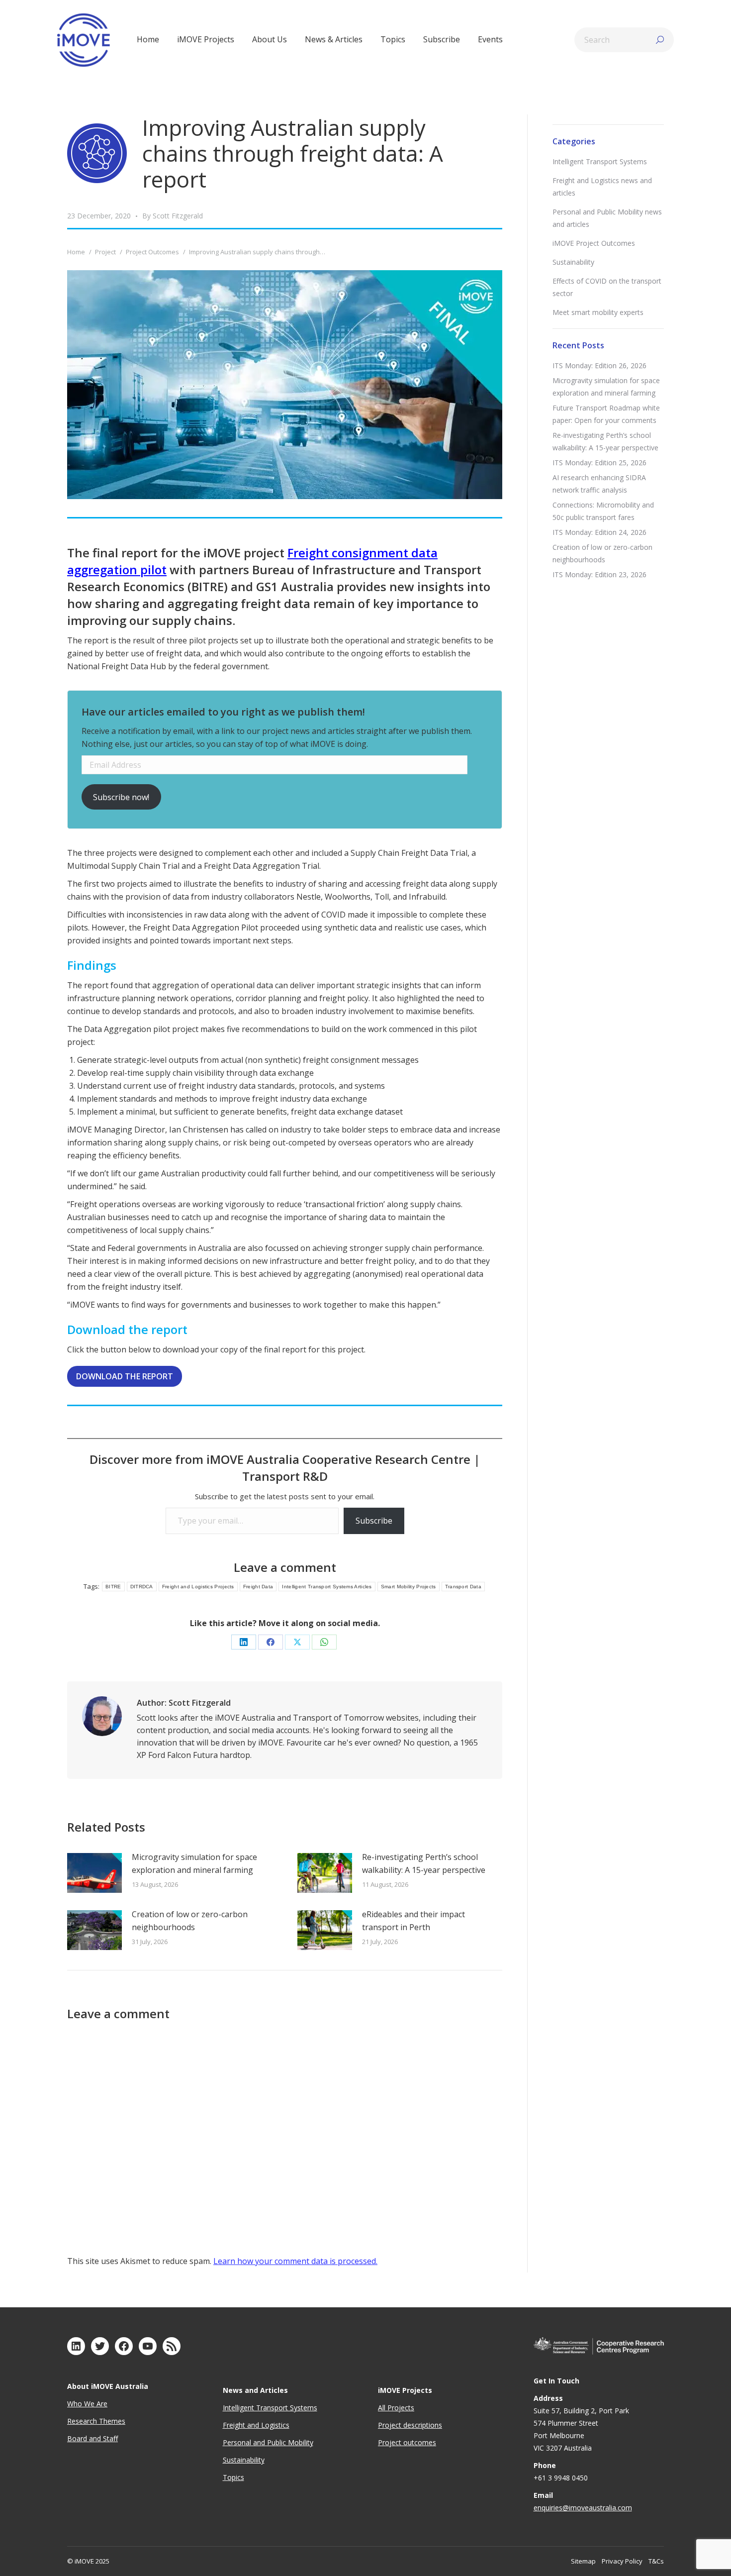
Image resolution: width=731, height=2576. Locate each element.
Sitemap (583, 2561)
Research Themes (96, 2421)
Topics (233, 2477)
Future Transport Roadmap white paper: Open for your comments (606, 414)
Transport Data (463, 1587)
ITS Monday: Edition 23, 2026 (599, 574)
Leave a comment (285, 1567)
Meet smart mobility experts (598, 312)
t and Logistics (266, 2425)
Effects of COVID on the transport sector (607, 287)
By (173, 216)
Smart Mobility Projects (409, 1587)
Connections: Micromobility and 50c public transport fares (603, 511)
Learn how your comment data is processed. (295, 2261)
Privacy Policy (622, 2561)
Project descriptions (410, 2425)
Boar (75, 2438)
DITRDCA (142, 1587)
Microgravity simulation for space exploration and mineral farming (194, 1863)
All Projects (396, 2408)
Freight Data (258, 1587)
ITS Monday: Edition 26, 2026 (599, 365)
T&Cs (656, 2561)
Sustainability (573, 262)
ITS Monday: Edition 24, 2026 (599, 532)
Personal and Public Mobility (268, 2442)
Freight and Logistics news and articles (602, 187)
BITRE (113, 1587)
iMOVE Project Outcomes (594, 243)
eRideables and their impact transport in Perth (413, 1921)
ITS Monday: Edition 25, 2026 (599, 463)
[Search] (660, 40)
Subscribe (374, 1521)
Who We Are (87, 2404)
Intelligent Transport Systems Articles (327, 1587)
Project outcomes (407, 2442)
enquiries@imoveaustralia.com (583, 2508)
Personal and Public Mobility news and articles (607, 218)
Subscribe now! (121, 797)
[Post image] (94, 1873)
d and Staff (100, 2438)
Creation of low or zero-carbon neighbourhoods (190, 1921)
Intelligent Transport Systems (600, 161)
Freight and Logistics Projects (198, 1587)
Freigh (233, 2425)
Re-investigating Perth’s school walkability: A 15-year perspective (424, 1863)
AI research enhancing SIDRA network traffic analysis (599, 484)
